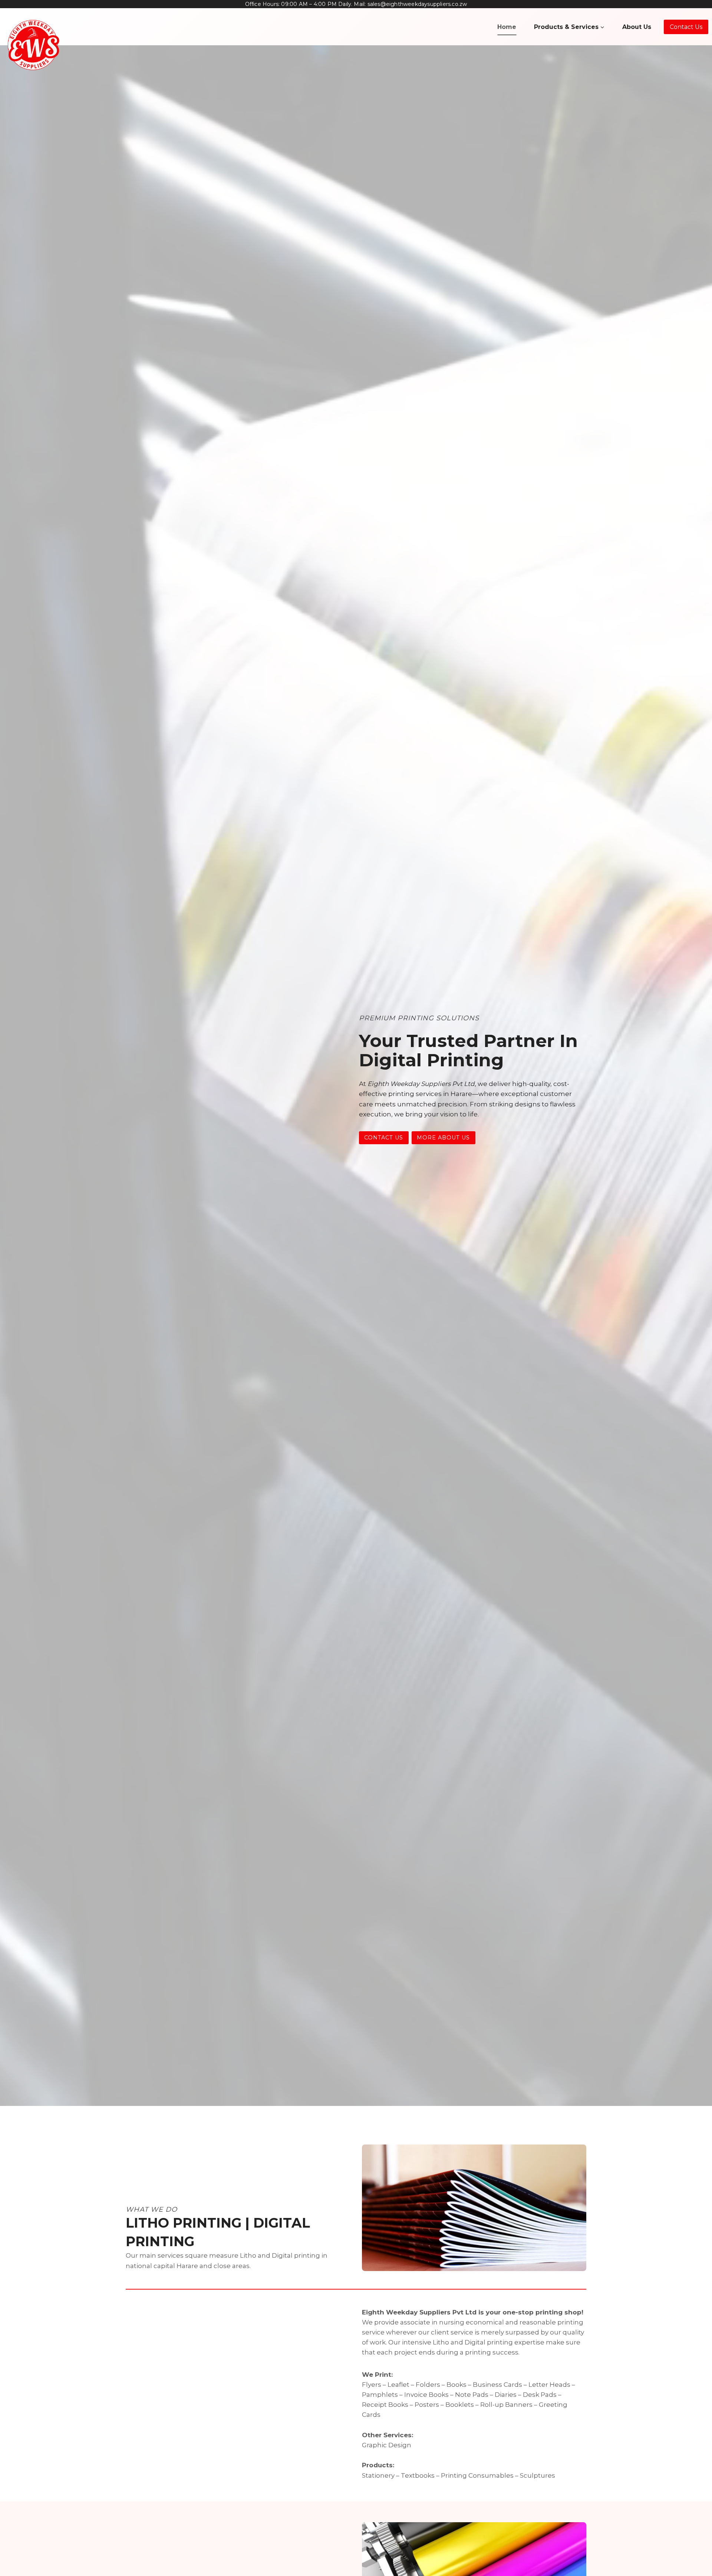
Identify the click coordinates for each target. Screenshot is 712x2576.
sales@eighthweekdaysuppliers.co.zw (417, 4)
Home (507, 27)
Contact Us (686, 27)
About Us (637, 27)
